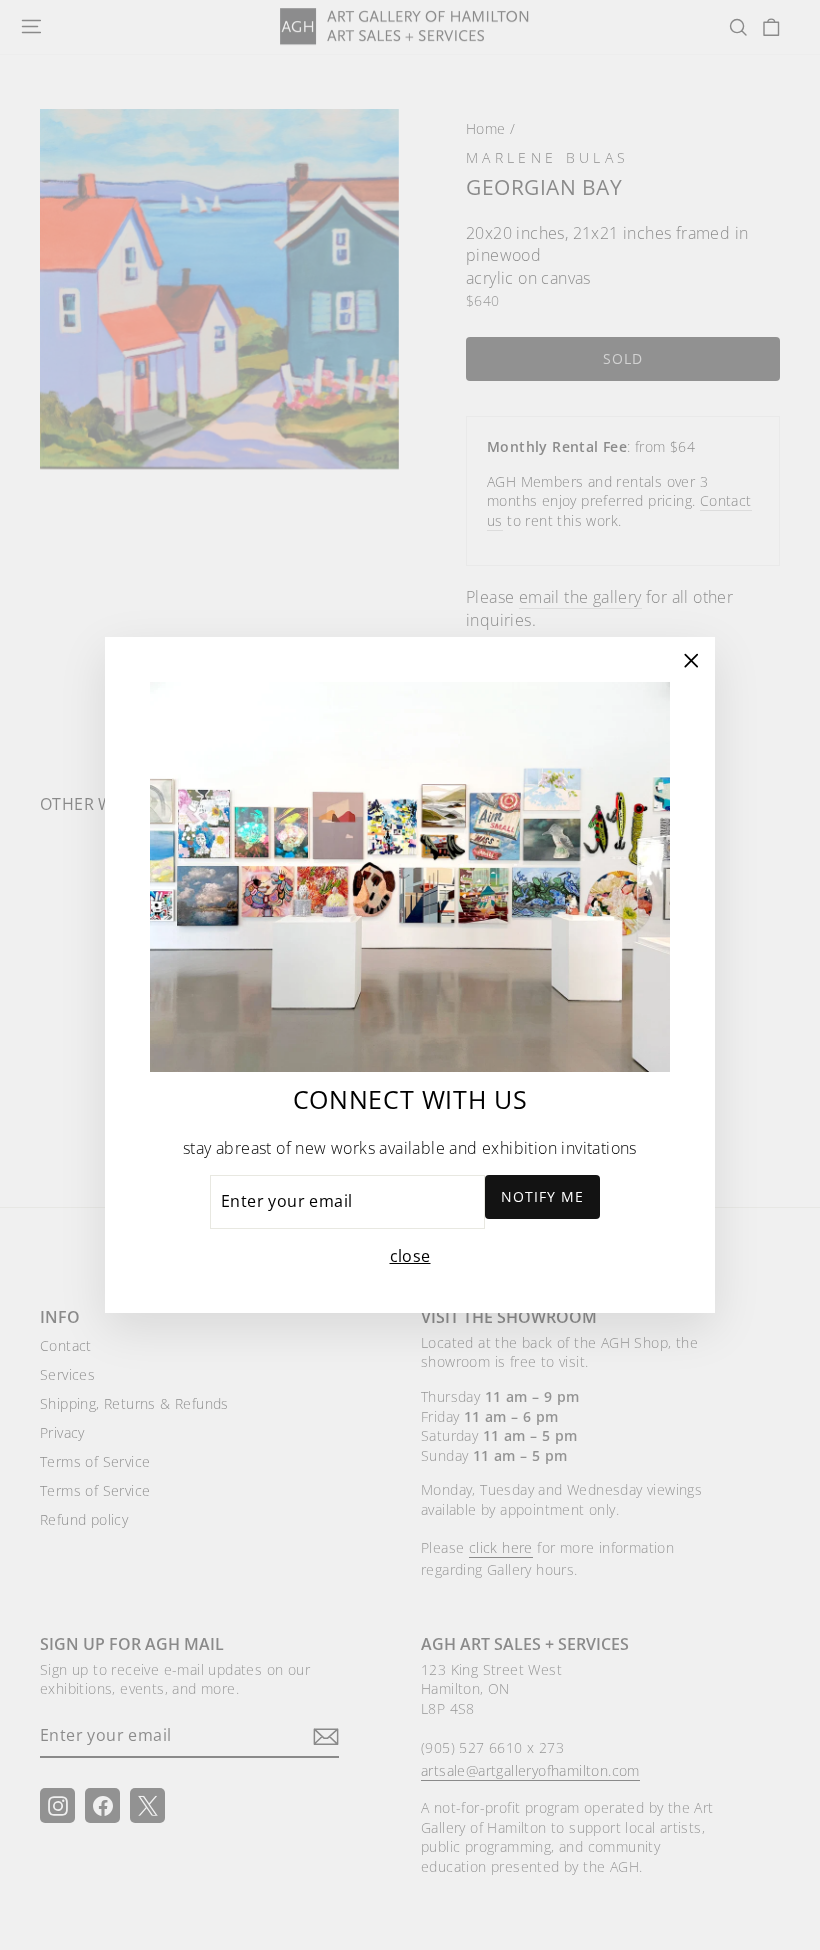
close (410, 1256)
